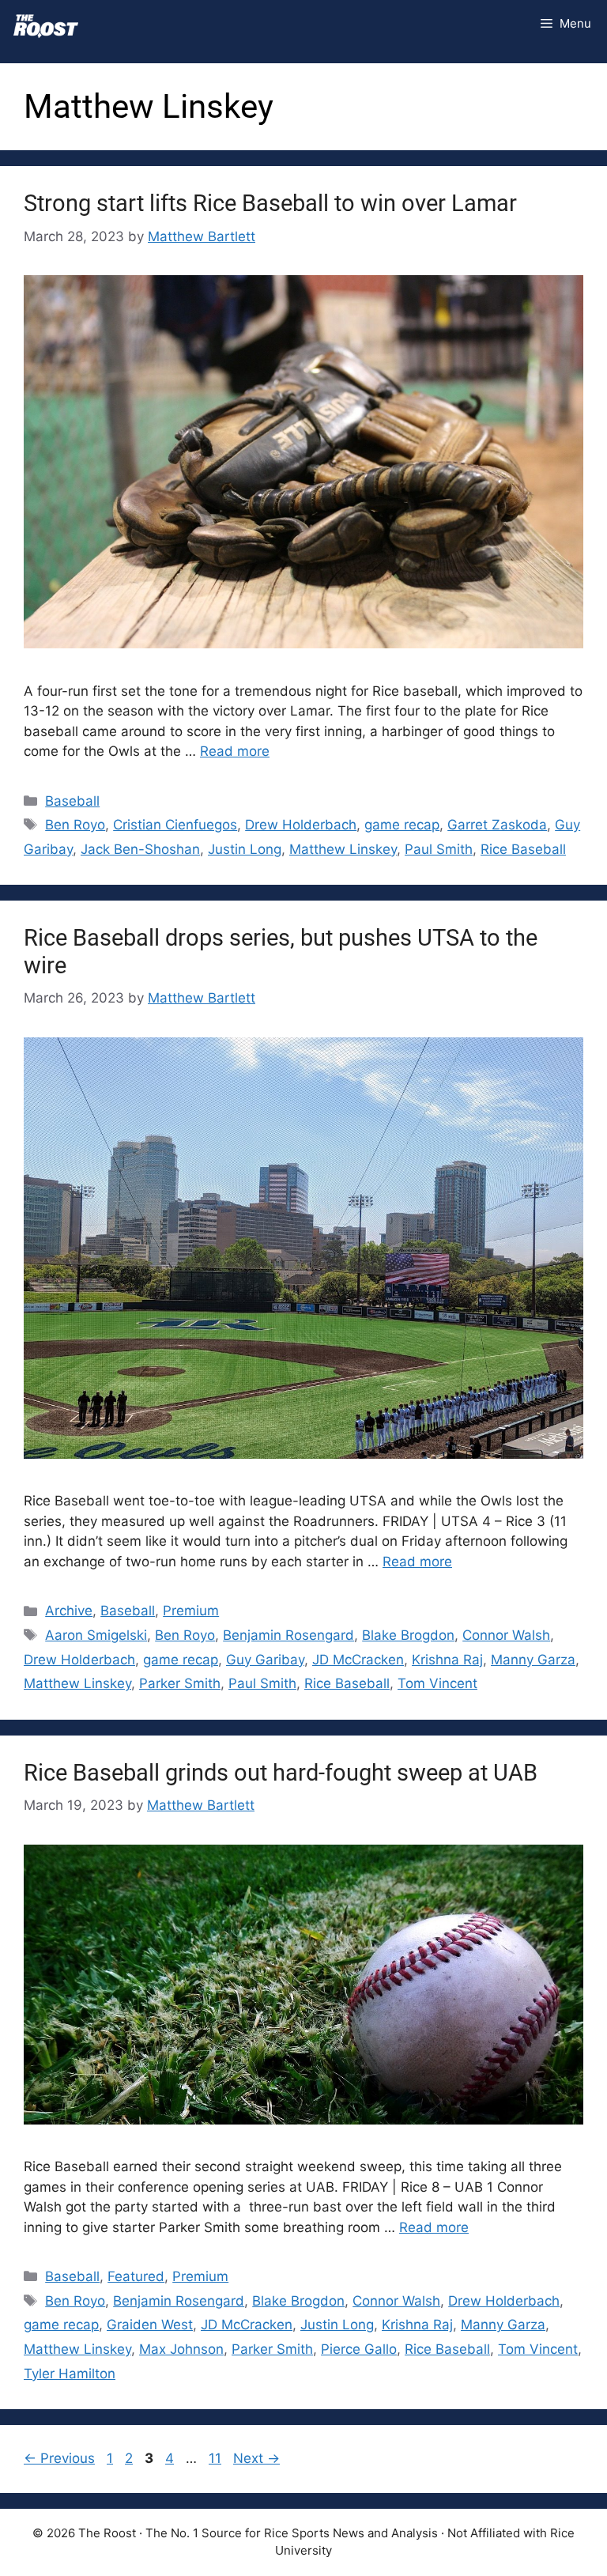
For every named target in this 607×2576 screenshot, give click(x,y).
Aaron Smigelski (96, 1635)
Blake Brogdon (408, 1635)
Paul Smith (439, 849)
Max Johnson (181, 2349)
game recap (402, 825)
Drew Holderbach (301, 825)
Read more (235, 751)
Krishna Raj (447, 1660)
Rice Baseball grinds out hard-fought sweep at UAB (281, 1773)
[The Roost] (46, 24)
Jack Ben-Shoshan (140, 849)
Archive (69, 1611)
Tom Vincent (437, 1683)
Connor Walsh (506, 1635)
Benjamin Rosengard (288, 1635)
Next (256, 2458)
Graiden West (150, 2325)
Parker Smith (180, 1683)
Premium (191, 1611)
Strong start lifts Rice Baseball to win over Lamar (270, 203)
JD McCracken (358, 1660)
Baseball (72, 801)
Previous (59, 2458)
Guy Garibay (265, 1660)
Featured (136, 2276)
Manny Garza (533, 1660)
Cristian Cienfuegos (175, 825)
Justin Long (245, 849)
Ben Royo (75, 825)
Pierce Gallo (359, 2349)
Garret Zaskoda (497, 825)
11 (217, 2458)
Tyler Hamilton (70, 2374)
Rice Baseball (523, 849)
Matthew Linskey (343, 849)
